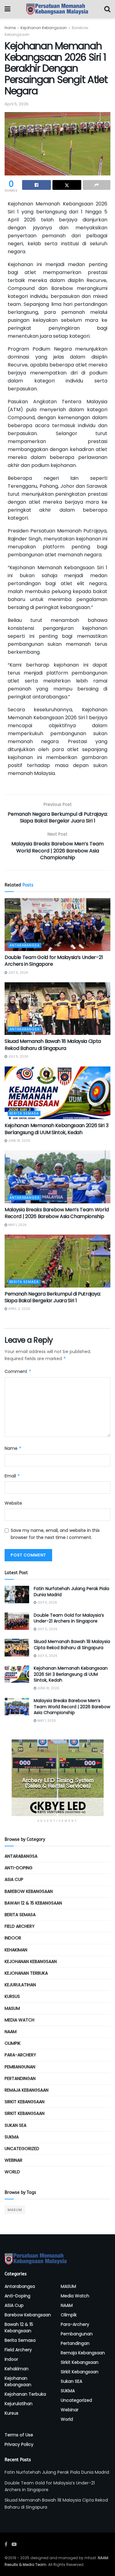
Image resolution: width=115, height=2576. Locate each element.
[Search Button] (107, 9)
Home (10, 28)
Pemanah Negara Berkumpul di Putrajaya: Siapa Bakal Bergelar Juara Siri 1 (53, 1297)
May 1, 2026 (17, 1225)
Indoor (13, 1938)
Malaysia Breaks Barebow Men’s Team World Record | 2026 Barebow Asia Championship (57, 1213)
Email (12, 1476)
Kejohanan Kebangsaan (44, 28)
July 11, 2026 (47, 1602)
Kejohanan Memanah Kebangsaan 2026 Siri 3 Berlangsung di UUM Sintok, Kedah (56, 1129)
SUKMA (12, 2137)
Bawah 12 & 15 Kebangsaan (33, 1903)
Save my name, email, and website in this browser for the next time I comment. (55, 1534)
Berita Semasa (24, 1113)
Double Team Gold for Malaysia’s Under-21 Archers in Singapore (54, 961)
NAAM (11, 2032)
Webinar (13, 2160)
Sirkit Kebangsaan (25, 2102)
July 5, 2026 (18, 973)
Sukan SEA (15, 2125)
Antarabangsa (25, 945)
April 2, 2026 (19, 1309)
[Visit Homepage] (57, 9)
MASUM (12, 2008)
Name (13, 1448)
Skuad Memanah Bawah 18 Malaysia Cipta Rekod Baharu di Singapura (53, 1045)
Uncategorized (22, 2149)
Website (13, 1503)
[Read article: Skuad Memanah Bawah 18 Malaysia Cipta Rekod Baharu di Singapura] (57, 1009)
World (12, 2172)
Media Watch (19, 2020)
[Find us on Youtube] (14, 2544)
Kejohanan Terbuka (26, 1973)
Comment (18, 1371)
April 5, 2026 (17, 104)
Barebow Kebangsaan (29, 1891)
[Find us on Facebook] (6, 2544)
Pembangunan (20, 2067)
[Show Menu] (8, 9)
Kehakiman (16, 1950)
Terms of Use (19, 2435)
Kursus (12, 1996)
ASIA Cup (14, 1879)
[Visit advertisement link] (57, 1778)
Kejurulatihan (20, 1985)
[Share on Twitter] (67, 185)
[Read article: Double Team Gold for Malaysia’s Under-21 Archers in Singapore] (57, 925)
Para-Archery (20, 2055)
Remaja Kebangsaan (27, 2090)
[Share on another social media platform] (97, 185)
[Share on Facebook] (36, 185)
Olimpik (13, 2043)
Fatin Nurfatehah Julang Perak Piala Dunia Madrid (71, 1592)
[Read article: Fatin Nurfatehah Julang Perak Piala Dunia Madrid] (17, 1594)
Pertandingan (20, 2078)
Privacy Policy (19, 2444)
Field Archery (20, 1926)
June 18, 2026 (19, 1141)
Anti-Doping (19, 1868)
